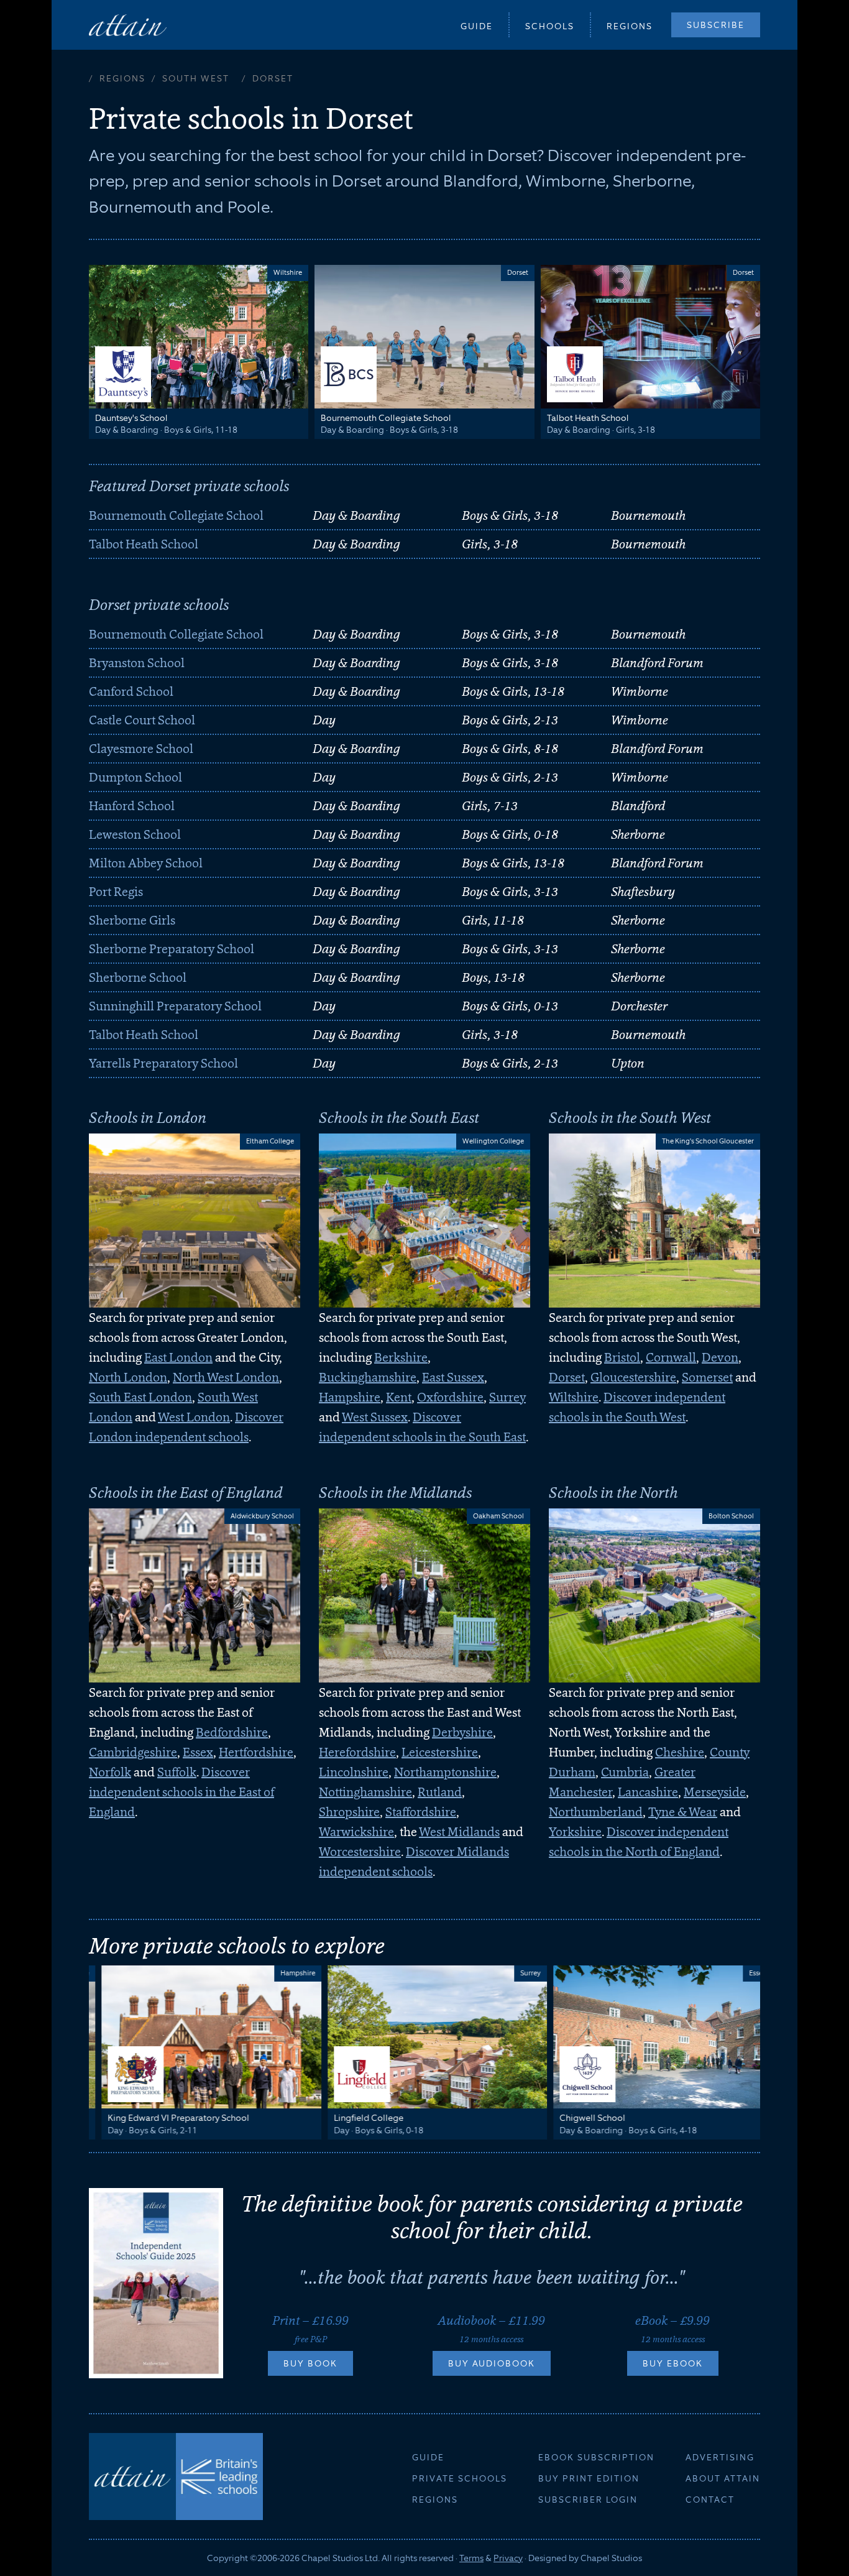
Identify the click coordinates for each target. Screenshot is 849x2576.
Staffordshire (421, 1812)
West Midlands (459, 1832)
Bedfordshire (232, 1732)
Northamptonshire (445, 1772)
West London (194, 1417)
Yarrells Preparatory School (163, 1063)
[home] (128, 25)
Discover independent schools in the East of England (181, 1792)
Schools (550, 26)
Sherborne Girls (132, 920)
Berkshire (401, 1357)
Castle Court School (142, 720)
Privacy (508, 2558)
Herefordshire (357, 1752)
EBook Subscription (596, 2457)
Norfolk (110, 1772)
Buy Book (310, 2363)
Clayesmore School (141, 749)
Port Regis (116, 892)
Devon (720, 1357)
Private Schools (460, 2478)
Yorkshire (575, 1832)
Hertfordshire (256, 1752)
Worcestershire (360, 1852)
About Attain (723, 2478)
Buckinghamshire (368, 1377)
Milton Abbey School (146, 863)
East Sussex (453, 1377)
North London (128, 1377)
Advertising (720, 2457)
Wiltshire (574, 1397)
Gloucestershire (633, 1377)
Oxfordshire (450, 1397)
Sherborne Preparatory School (172, 949)
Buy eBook (673, 2363)
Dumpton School (135, 777)
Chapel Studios (611, 2558)
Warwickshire (356, 1832)
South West (196, 78)
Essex (198, 1752)
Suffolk (177, 1772)
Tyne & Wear (683, 1812)
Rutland (440, 1792)
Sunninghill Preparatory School (175, 1006)
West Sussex (375, 1417)
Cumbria (625, 1772)
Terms (471, 2558)
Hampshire (350, 1397)
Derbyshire (462, 1732)
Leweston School (135, 834)
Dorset (567, 1377)
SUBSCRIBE (716, 25)
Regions (630, 26)
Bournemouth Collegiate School (176, 515)
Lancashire (648, 1792)
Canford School (131, 691)
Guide (477, 26)
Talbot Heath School (144, 544)
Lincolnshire (354, 1772)
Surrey (507, 1397)
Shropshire (349, 1812)
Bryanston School (137, 663)
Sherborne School (138, 977)
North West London (226, 1377)
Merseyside (715, 1792)
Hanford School (132, 806)
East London (178, 1357)
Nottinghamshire (365, 1792)
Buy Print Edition (589, 2478)
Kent (399, 1397)
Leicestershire (440, 1752)
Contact (710, 2500)
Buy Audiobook (492, 2363)
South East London (140, 1397)
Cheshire (680, 1752)
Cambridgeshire (133, 1752)
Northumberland (596, 1812)
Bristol (622, 1357)
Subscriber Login (588, 2500)
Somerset (707, 1377)
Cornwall (671, 1357)
